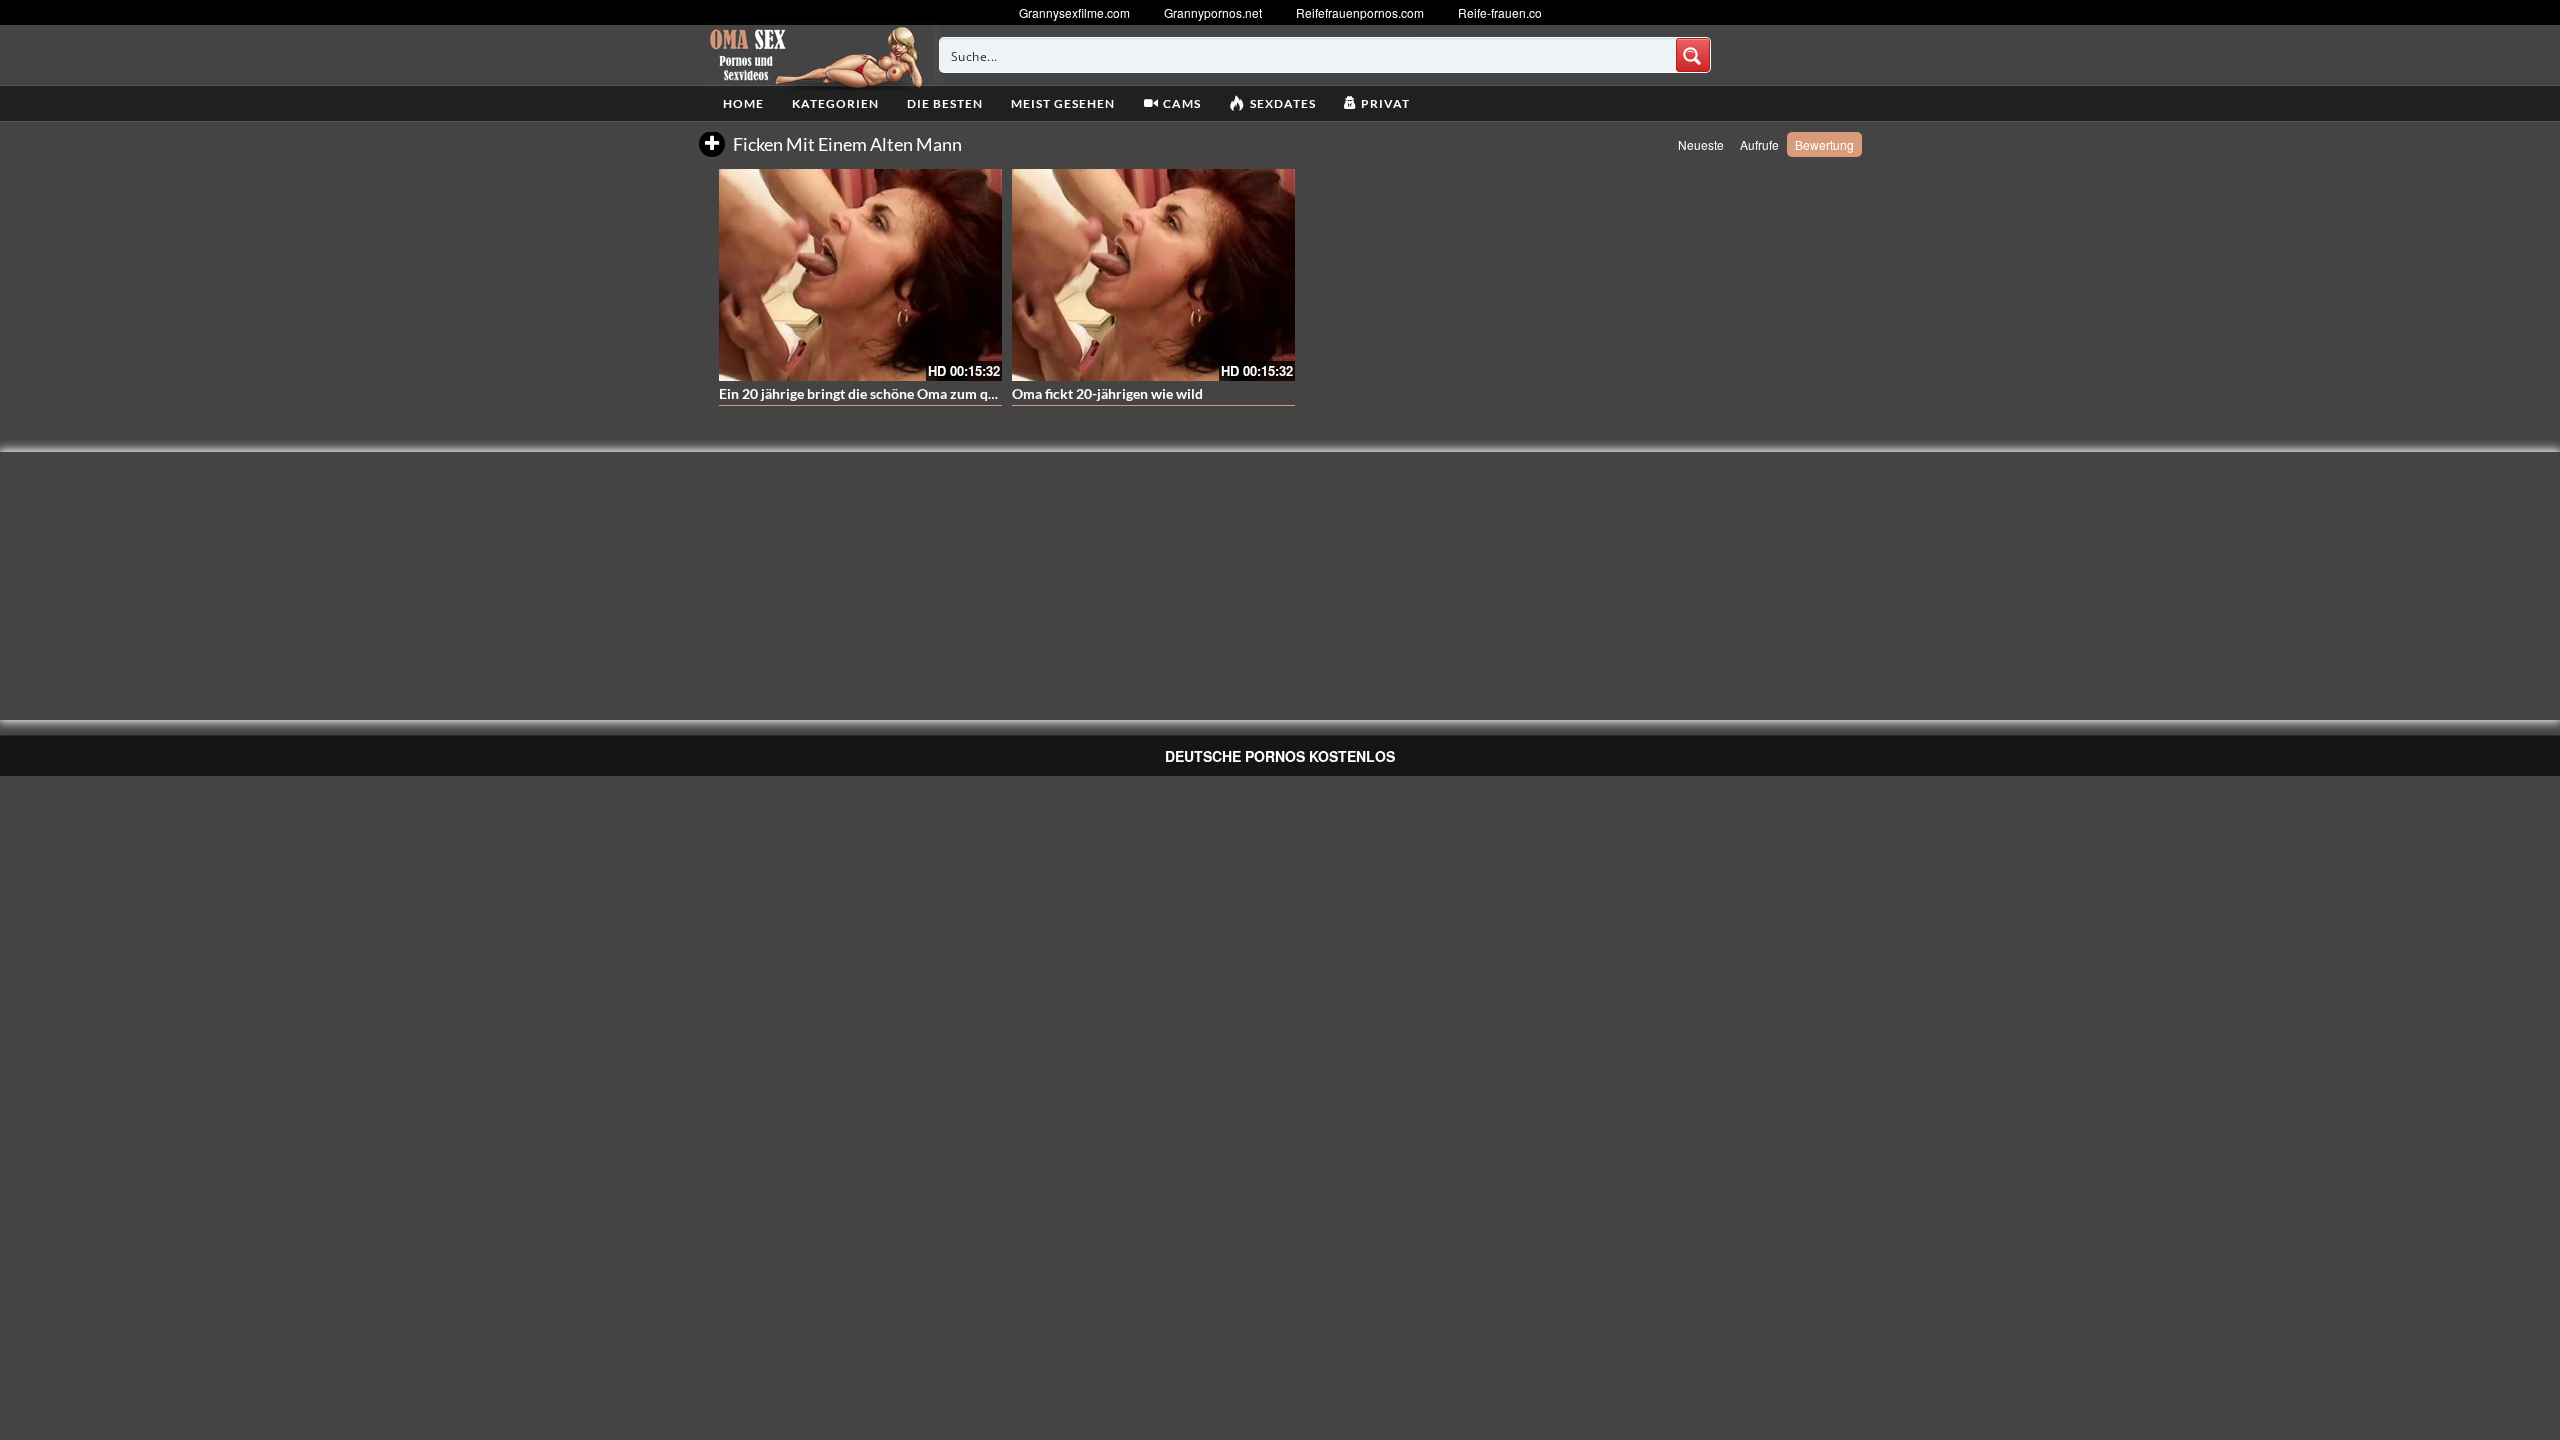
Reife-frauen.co (1500, 12)
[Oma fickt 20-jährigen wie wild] (1153, 275)
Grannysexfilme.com (1074, 12)
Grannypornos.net (1213, 12)
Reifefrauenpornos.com (1360, 12)
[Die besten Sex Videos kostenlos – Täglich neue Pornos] (813, 55)
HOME (743, 103)
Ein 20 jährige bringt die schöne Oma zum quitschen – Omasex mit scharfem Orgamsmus (994, 393)
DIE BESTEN (945, 103)
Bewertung (1824, 144)
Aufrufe (1759, 144)
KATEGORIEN (835, 103)
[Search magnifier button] (1693, 55)
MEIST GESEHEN (1063, 103)
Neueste (1701, 144)
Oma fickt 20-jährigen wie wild (1107, 393)
